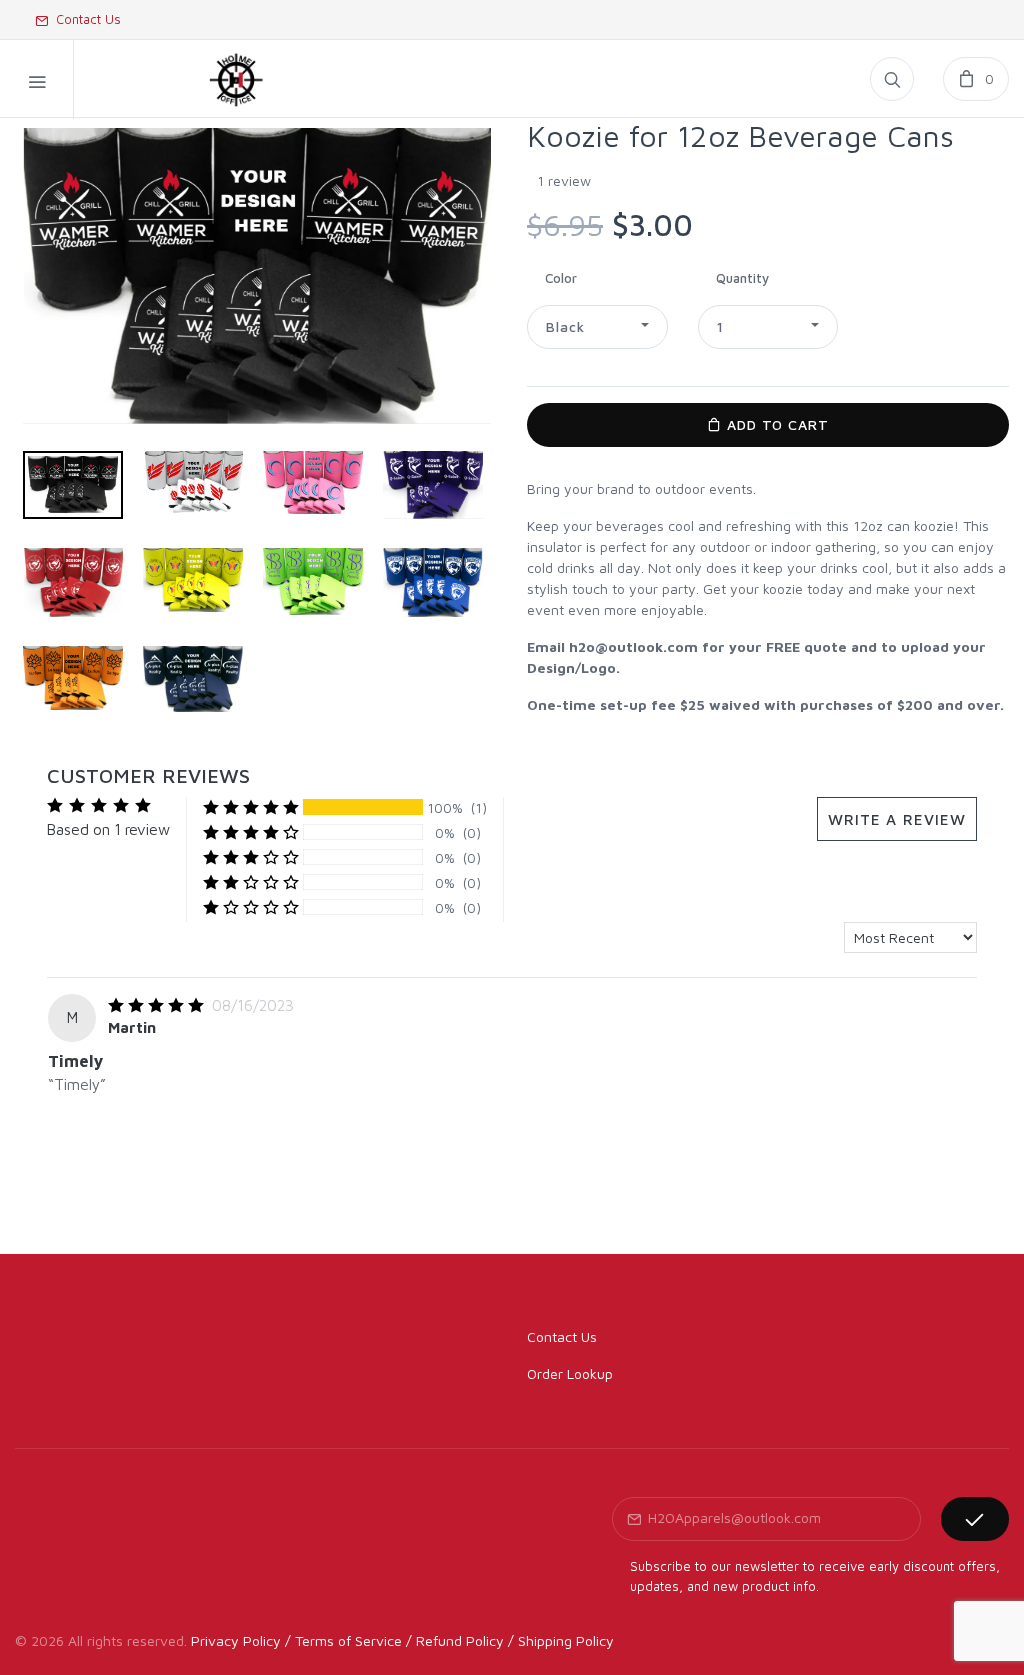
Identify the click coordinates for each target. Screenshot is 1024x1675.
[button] (597, 327)
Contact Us (84, 19)
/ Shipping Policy (561, 1640)
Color (561, 278)
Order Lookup (570, 1373)
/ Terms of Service (343, 1640)
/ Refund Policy (455, 1640)
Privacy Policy (236, 1640)
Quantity (742, 278)
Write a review (897, 819)
